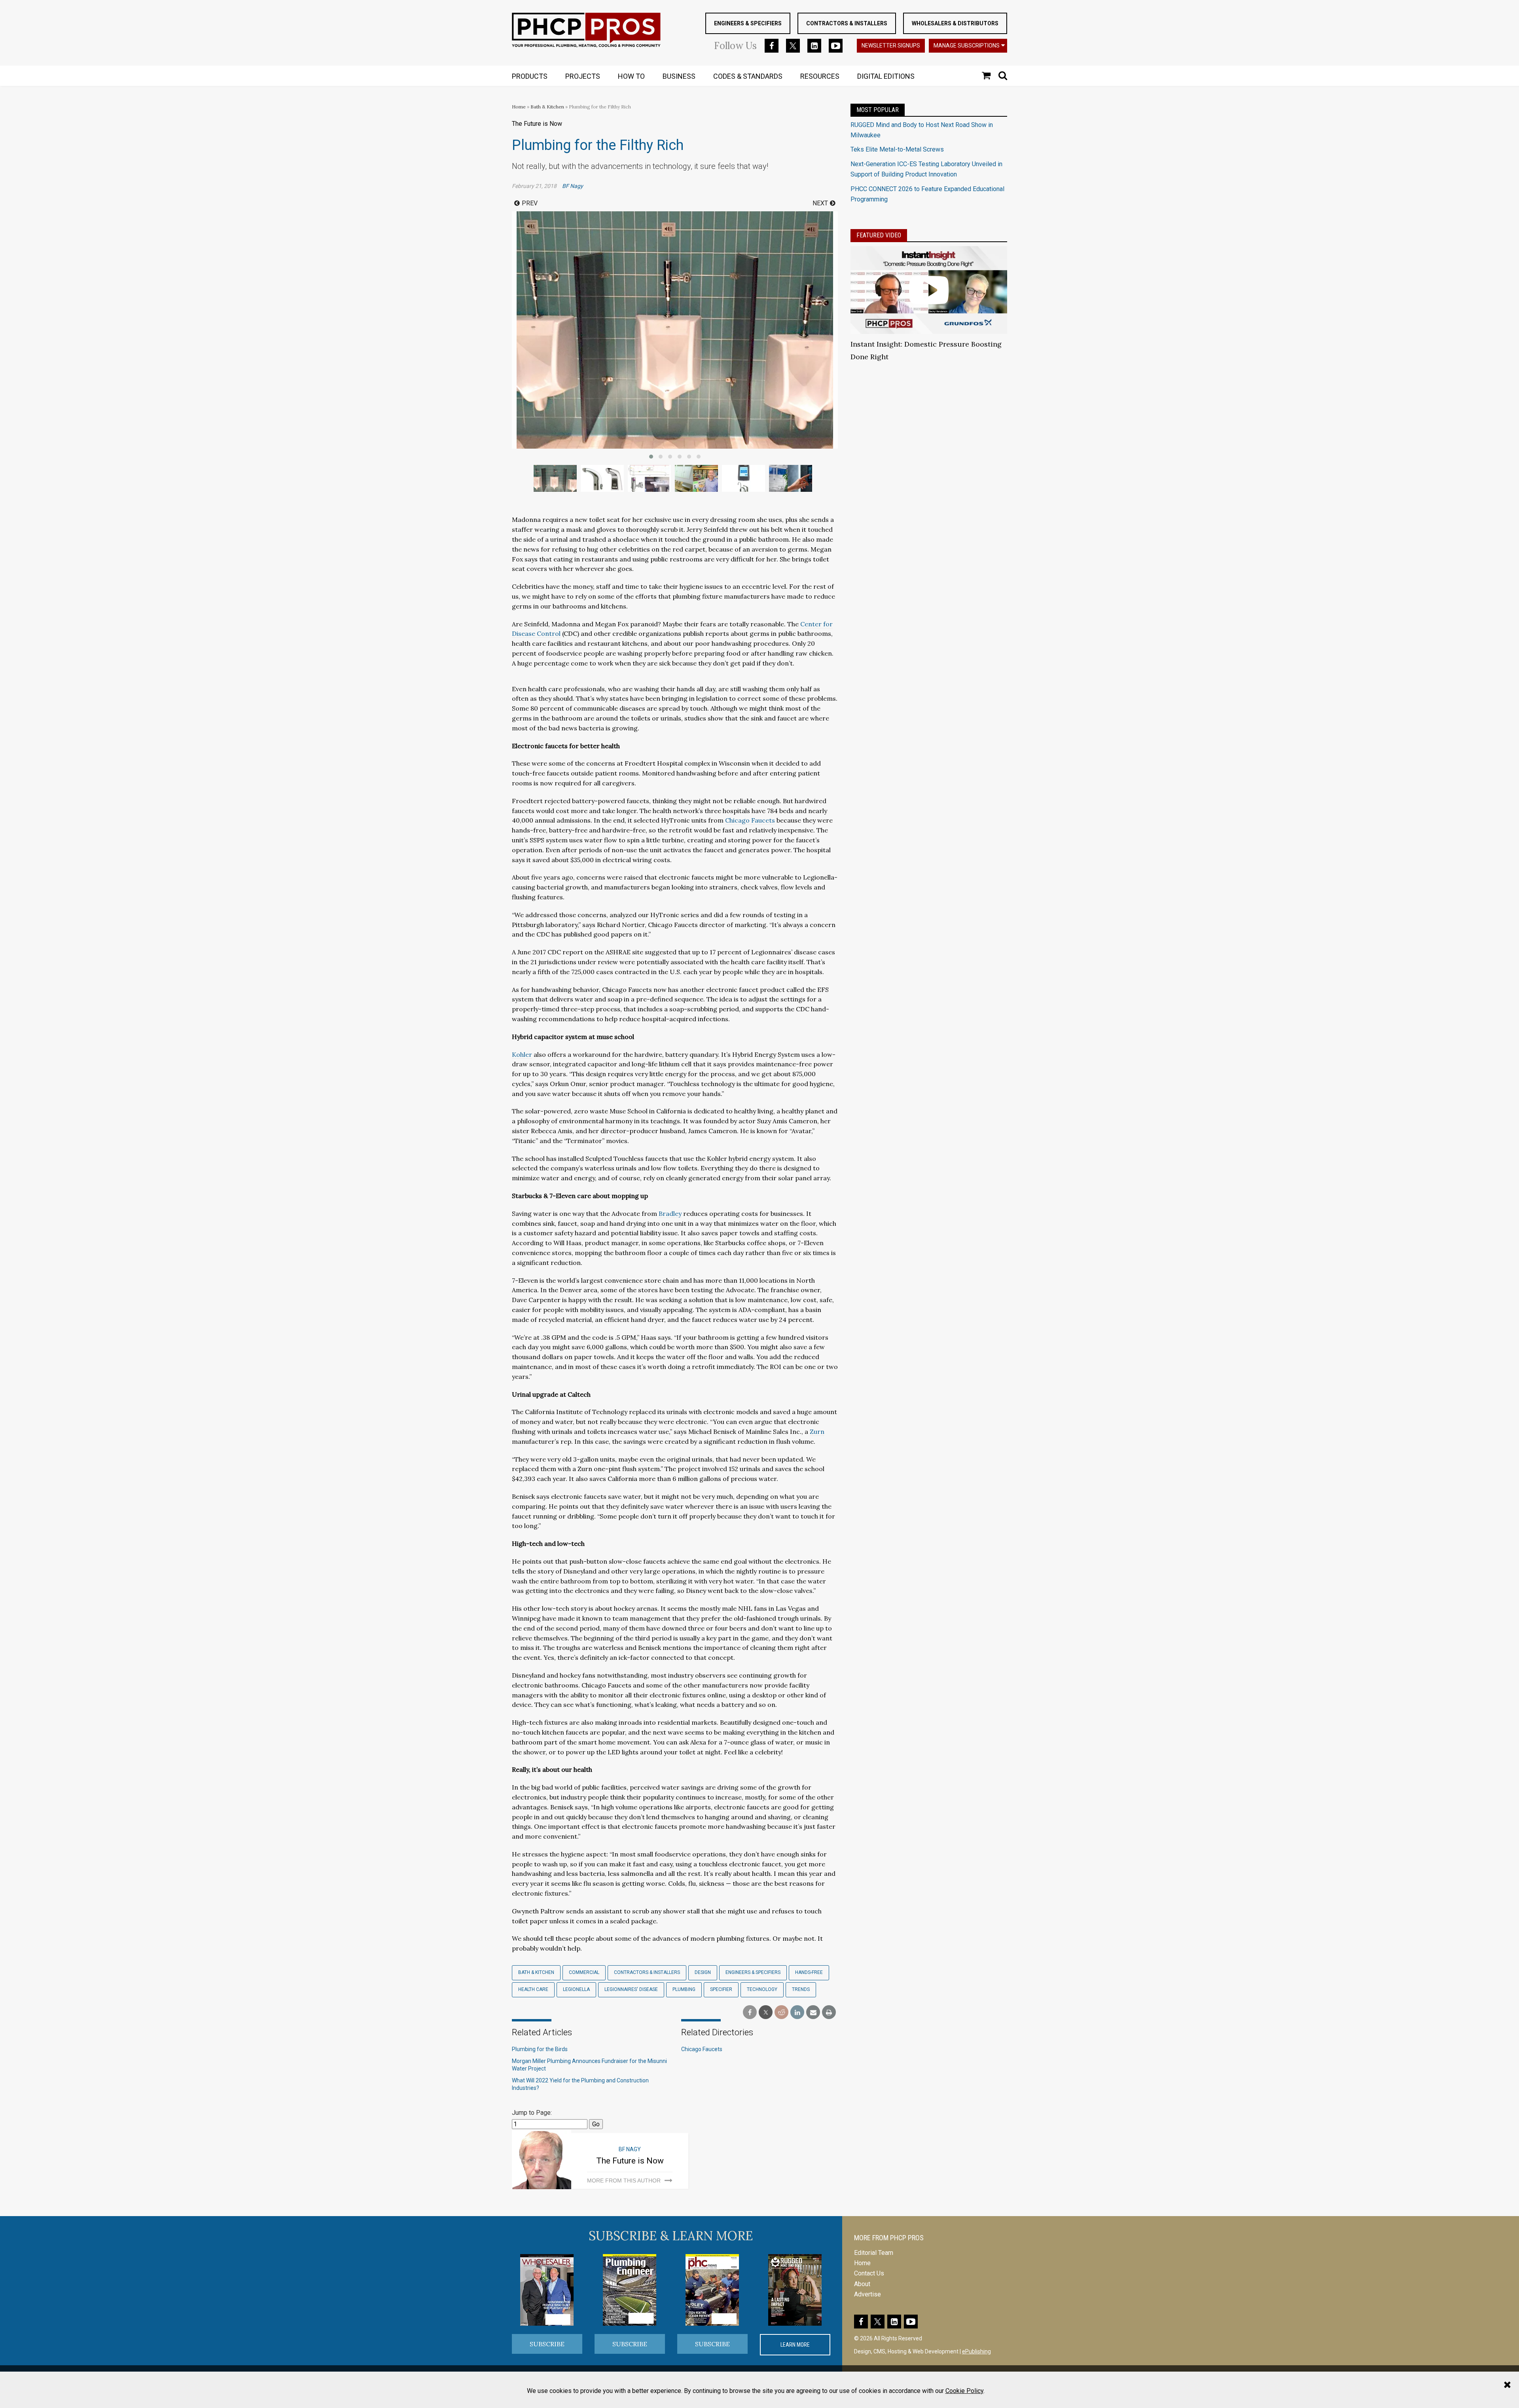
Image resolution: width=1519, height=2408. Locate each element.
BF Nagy (573, 186)
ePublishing (976, 2351)
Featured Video (879, 235)
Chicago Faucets (750, 820)
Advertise (867, 2294)
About (862, 2284)
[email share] (813, 2013)
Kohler (522, 1054)
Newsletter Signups (891, 46)
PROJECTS (583, 76)
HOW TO (631, 76)
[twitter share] (766, 2013)
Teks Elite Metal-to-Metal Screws (897, 149)
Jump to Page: (532, 2113)
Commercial (584, 1972)
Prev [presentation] (530, 203)
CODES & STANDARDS (748, 76)
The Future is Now (630, 2161)
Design (703, 1972)
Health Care (533, 1989)
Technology (762, 1989)
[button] (651, 457)
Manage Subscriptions (967, 46)
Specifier (721, 1989)
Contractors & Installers (847, 23)
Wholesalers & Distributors (955, 23)
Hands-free (809, 1972)
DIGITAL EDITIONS (886, 76)
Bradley (670, 1213)
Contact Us (869, 2273)
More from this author (624, 2180)
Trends (801, 1989)
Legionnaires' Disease (631, 1989)
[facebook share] (750, 2013)
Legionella (576, 1989)
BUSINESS (679, 76)
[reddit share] (781, 2013)
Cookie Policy (964, 2391)
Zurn (817, 1432)
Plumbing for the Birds (540, 2049)
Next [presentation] (820, 203)
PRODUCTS (530, 76)
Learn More (795, 2345)
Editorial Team (874, 2253)
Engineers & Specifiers (748, 23)
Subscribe (547, 2344)
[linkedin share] (797, 2013)
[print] (829, 2013)
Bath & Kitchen (547, 107)
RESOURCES (820, 76)
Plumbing (684, 1989)
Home (519, 107)
